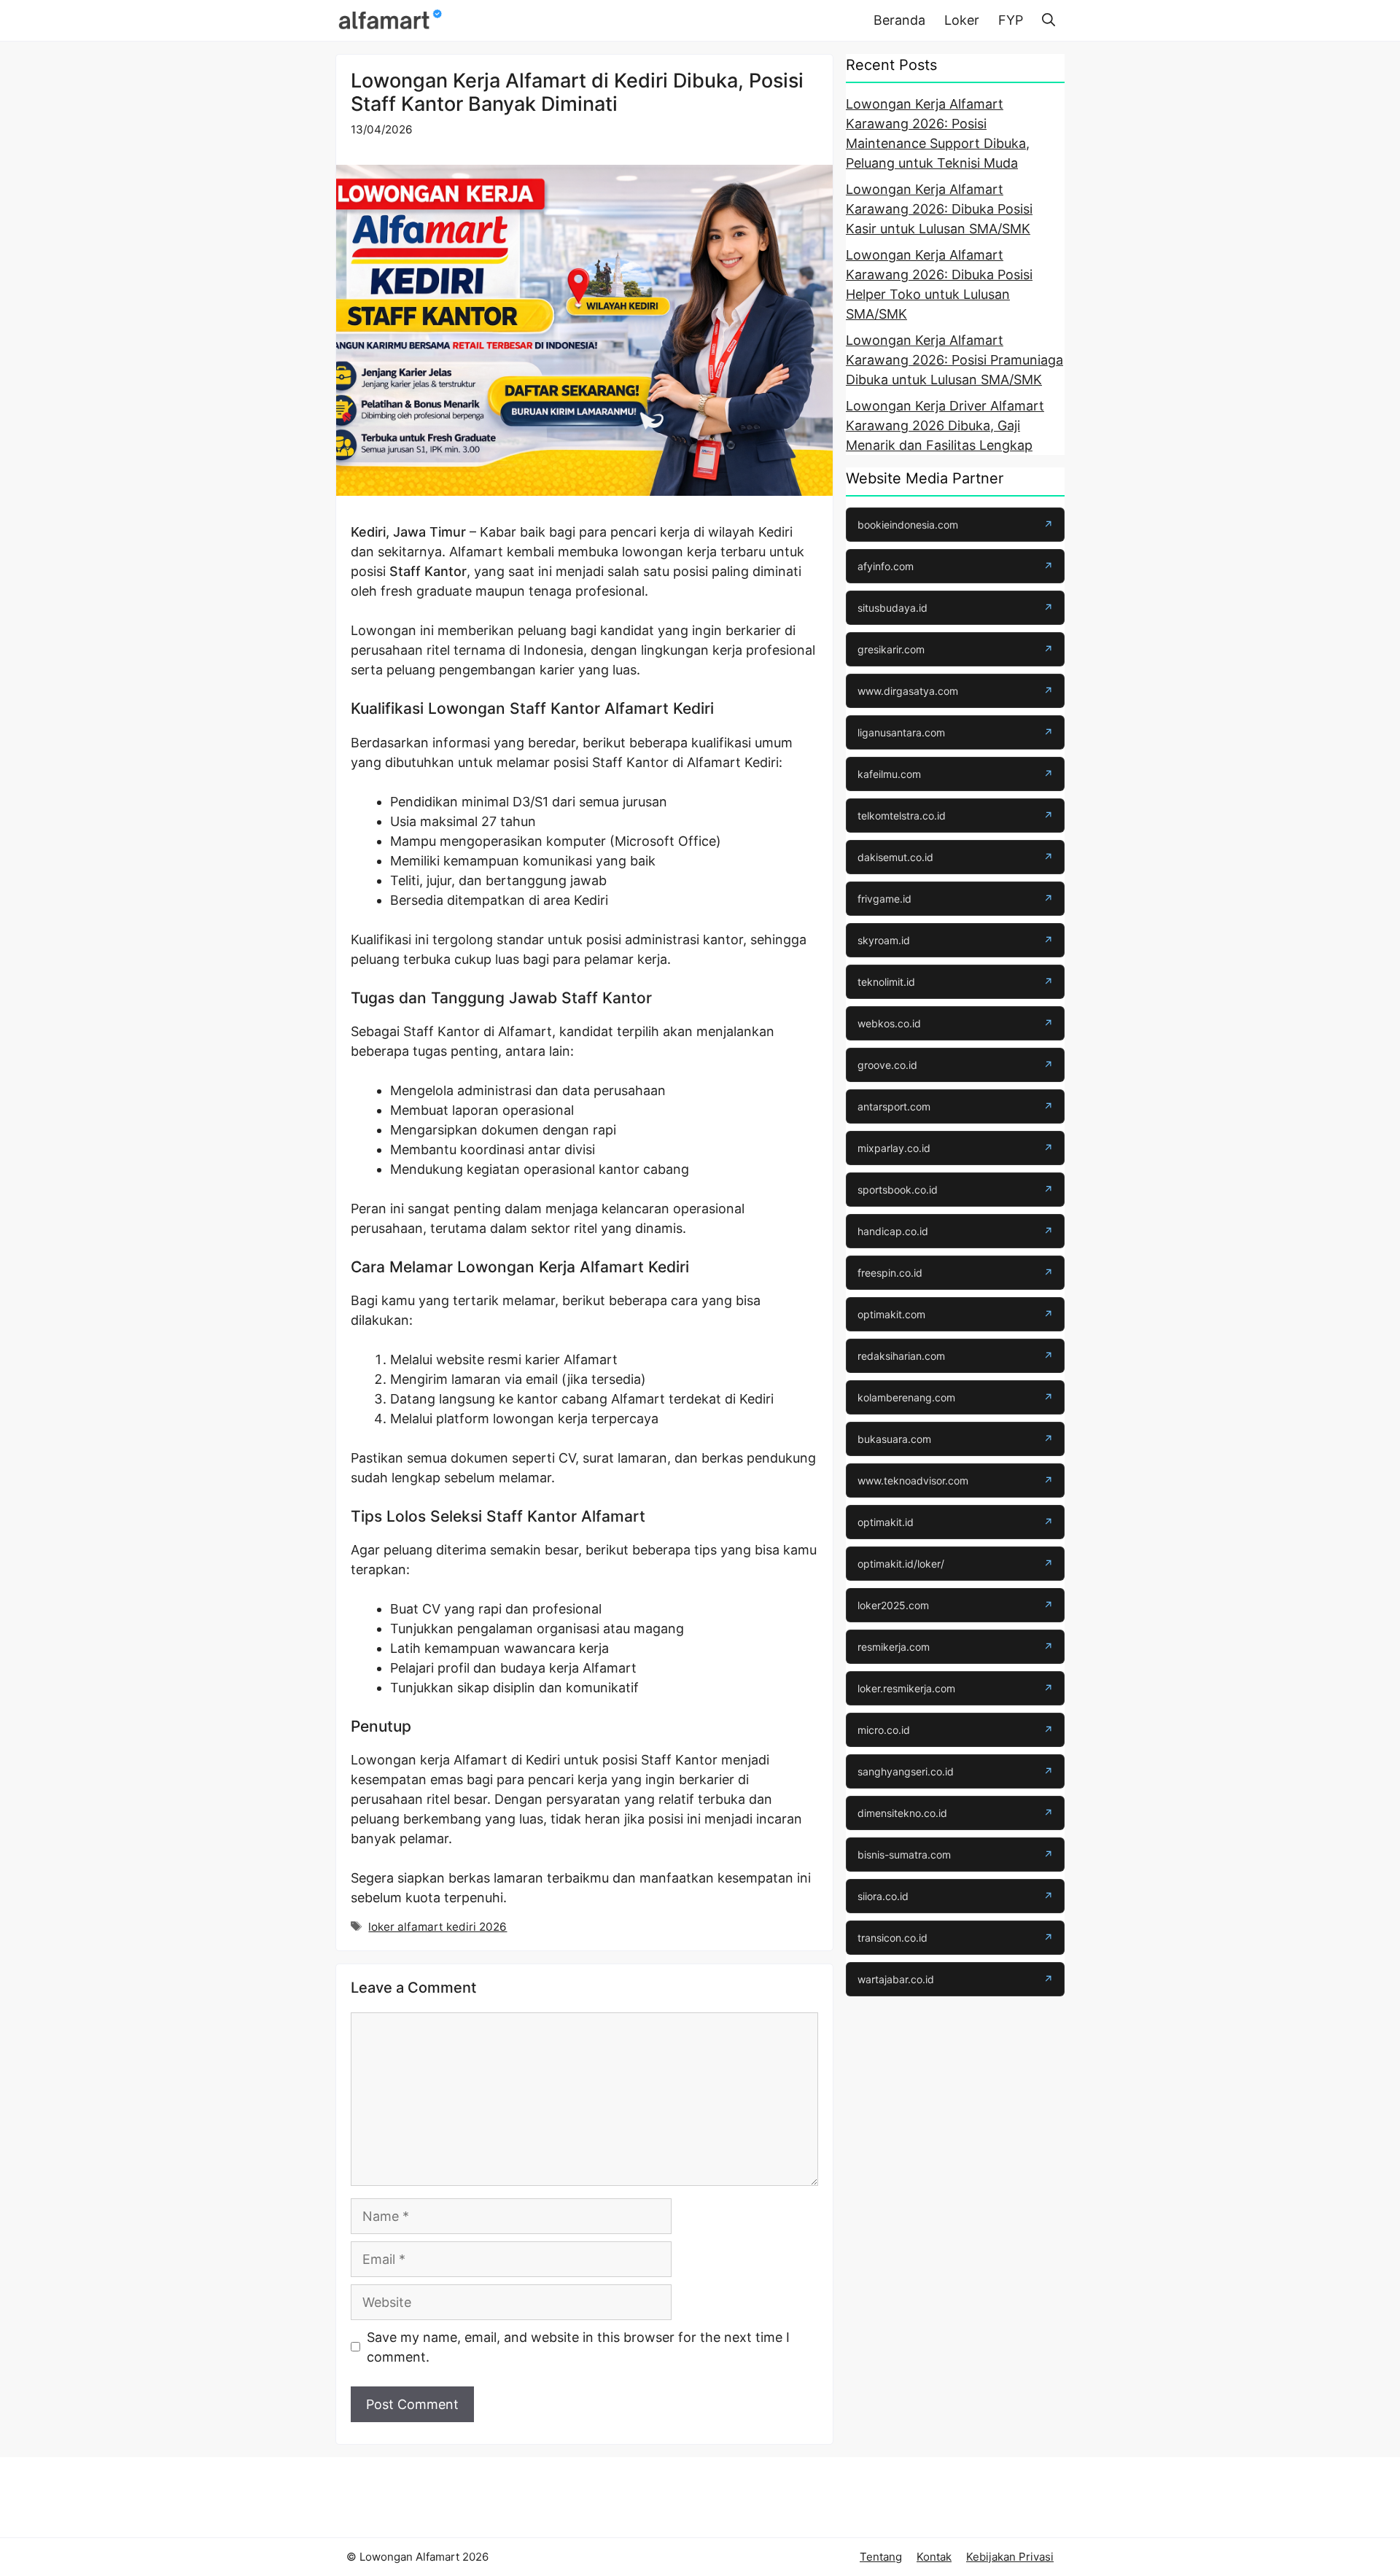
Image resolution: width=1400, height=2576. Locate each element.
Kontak (934, 2557)
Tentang (881, 2557)
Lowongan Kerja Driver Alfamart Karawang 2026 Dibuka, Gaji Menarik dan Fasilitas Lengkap (945, 425)
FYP (1011, 20)
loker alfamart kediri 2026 (437, 1927)
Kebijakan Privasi (1010, 2557)
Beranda (899, 20)
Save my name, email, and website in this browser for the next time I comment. (578, 2347)
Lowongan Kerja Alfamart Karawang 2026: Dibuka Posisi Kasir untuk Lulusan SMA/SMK (939, 209)
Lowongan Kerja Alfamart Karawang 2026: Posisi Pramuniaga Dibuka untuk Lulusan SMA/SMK (954, 360)
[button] (1049, 20)
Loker (962, 20)
